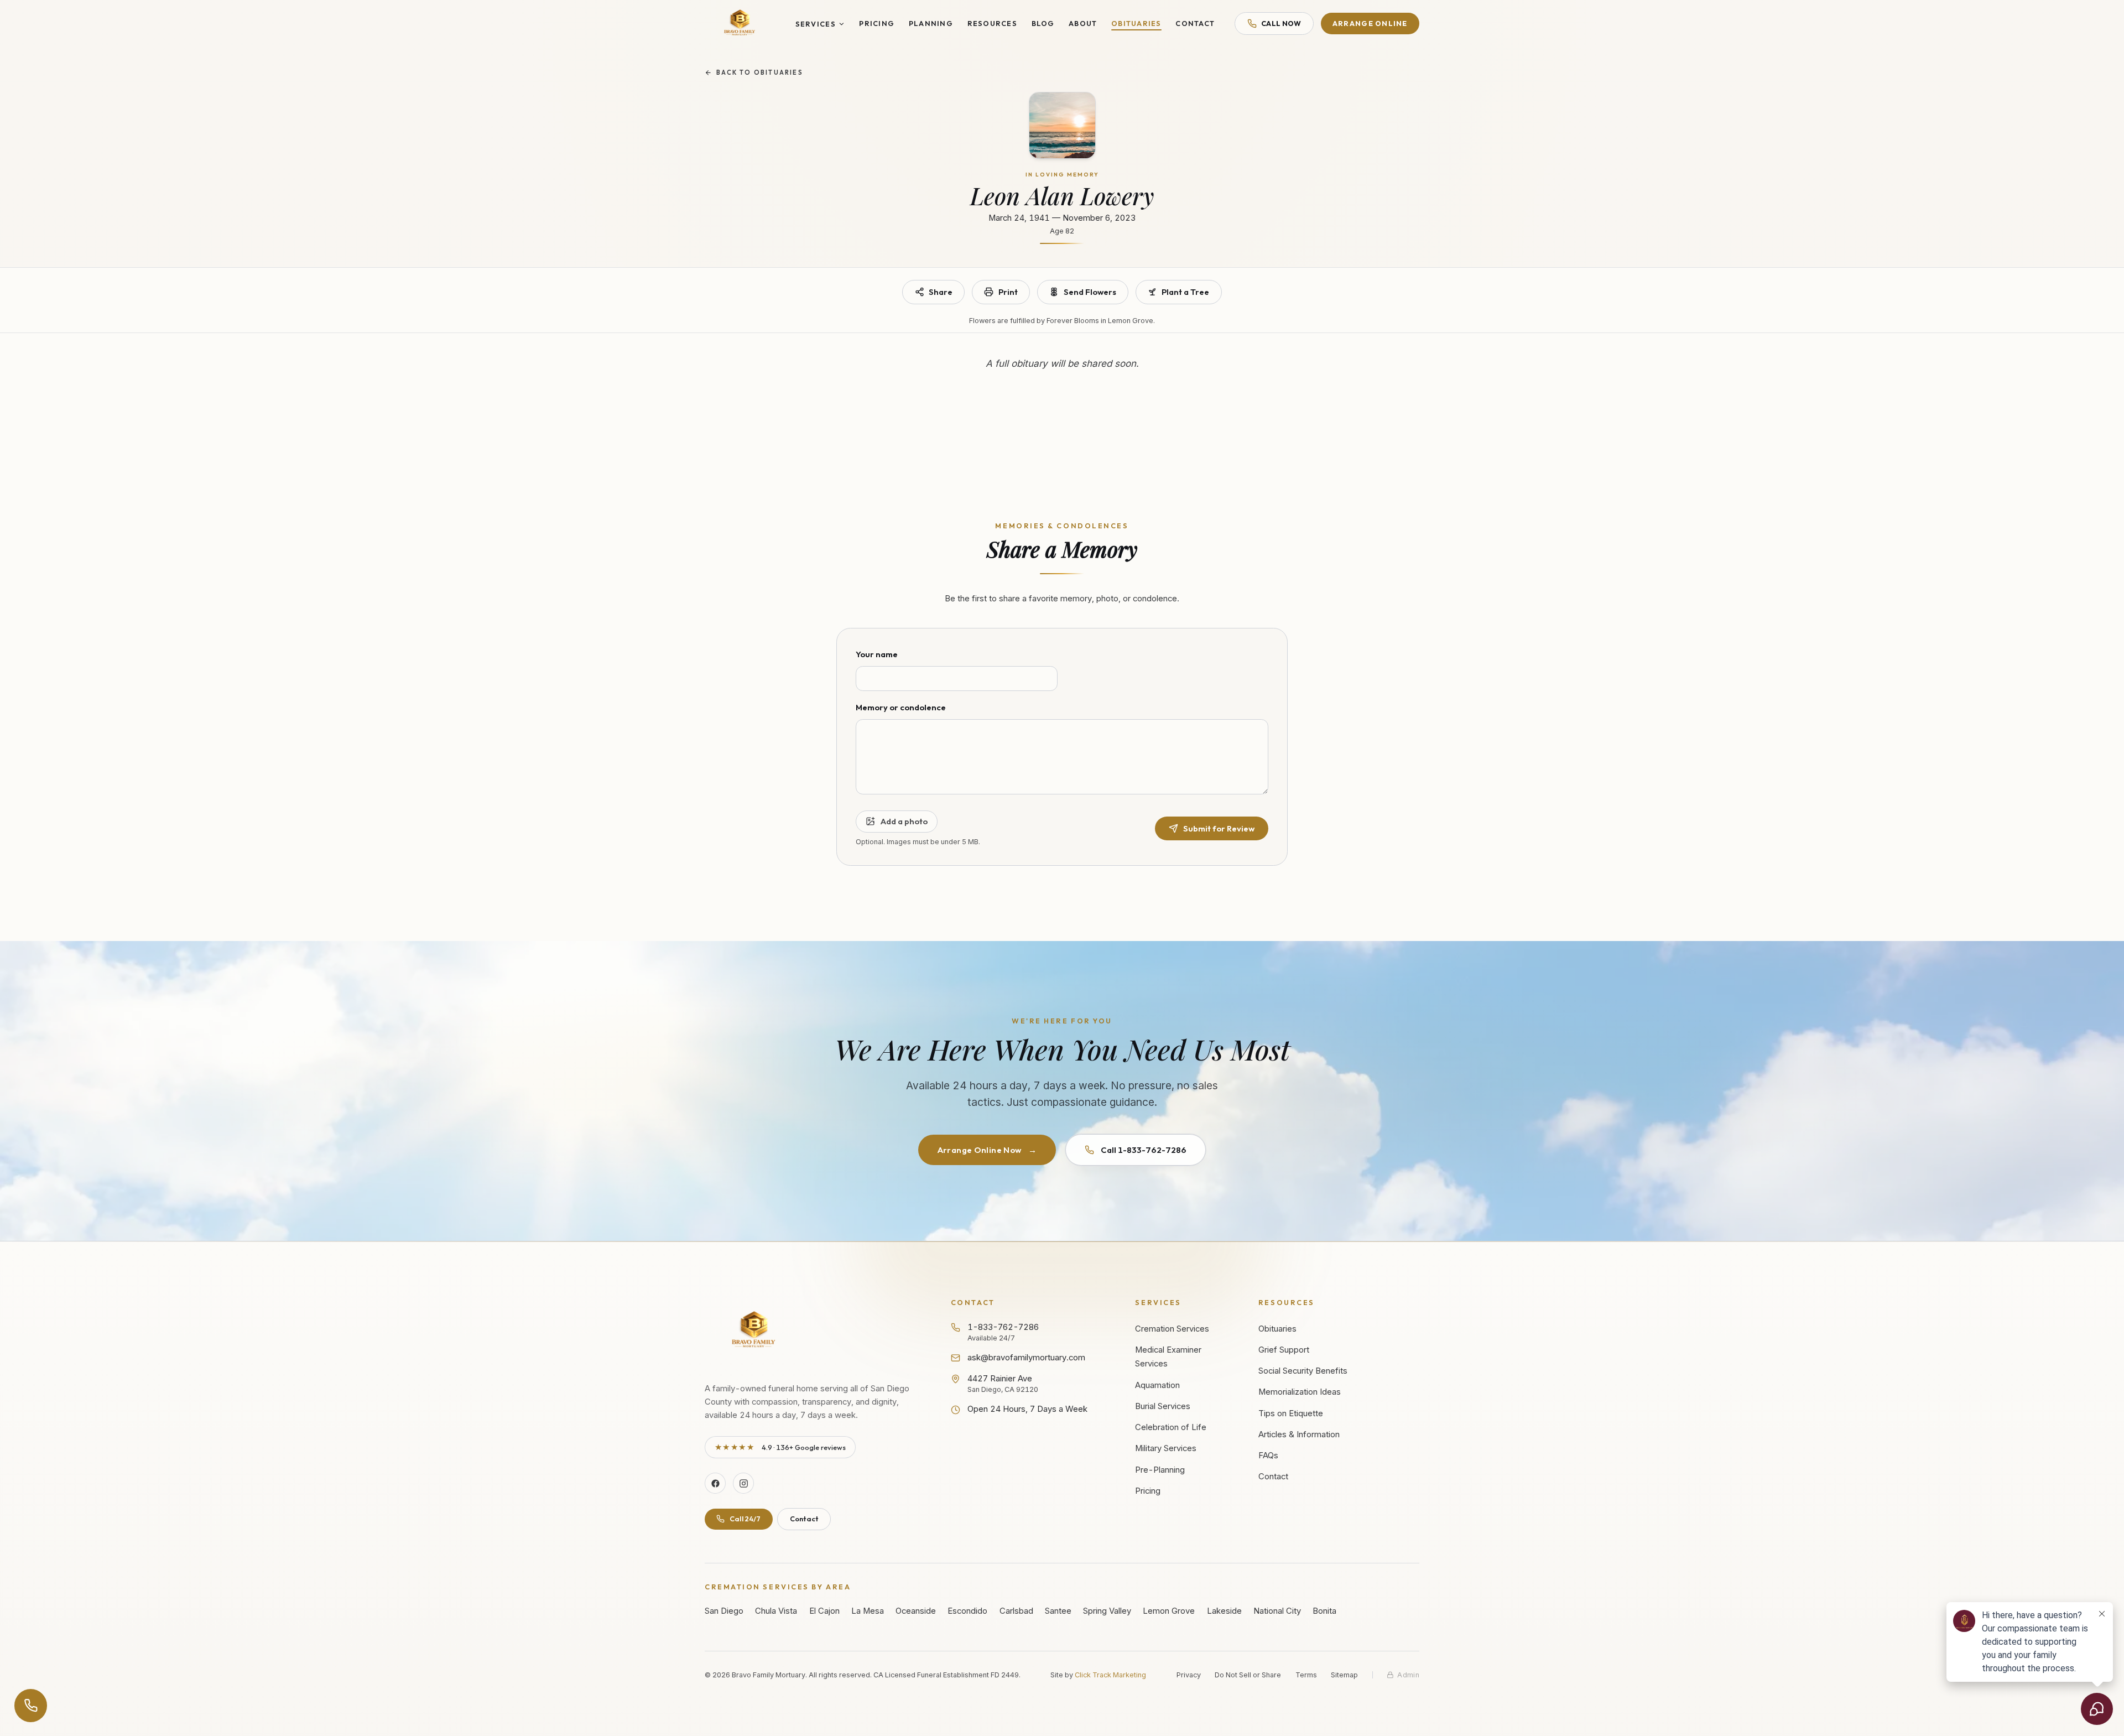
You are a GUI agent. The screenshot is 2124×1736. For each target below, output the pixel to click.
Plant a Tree (1185, 292)
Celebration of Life (1171, 1427)
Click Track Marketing (1110, 1675)
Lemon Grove (1169, 1611)
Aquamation (1157, 1385)
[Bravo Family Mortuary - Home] (740, 24)
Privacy (1189, 1675)
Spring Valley (1107, 1611)
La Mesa (868, 1611)
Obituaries (1136, 23)
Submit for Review (1219, 828)
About (1083, 23)
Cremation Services (1172, 1329)
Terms (1306, 1675)
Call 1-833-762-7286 (1144, 1150)
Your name (877, 654)
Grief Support (1284, 1350)
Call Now (1281, 23)
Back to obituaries (760, 72)
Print (1008, 292)
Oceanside (916, 1611)
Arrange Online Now (987, 1150)
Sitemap (1344, 1675)
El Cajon (824, 1611)
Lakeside (1224, 1611)
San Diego (724, 1611)
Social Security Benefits (1303, 1371)
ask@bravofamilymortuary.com (1026, 1358)
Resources (992, 23)
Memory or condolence (901, 707)
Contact (1195, 23)
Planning (931, 23)
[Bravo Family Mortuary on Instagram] (743, 1483)
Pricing (877, 23)
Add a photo (904, 821)
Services (816, 24)
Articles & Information (1299, 1434)
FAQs (1268, 1456)
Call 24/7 (745, 1519)
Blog (1043, 23)
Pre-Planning (1160, 1470)
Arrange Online (1370, 23)
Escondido (967, 1611)
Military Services (1166, 1448)
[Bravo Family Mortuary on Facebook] (715, 1483)
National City (1277, 1611)
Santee (1058, 1611)
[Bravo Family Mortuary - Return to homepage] (754, 1331)
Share (941, 292)
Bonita (1324, 1611)
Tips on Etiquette (1291, 1413)
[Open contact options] (31, 1706)
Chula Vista (776, 1611)
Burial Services (1163, 1406)
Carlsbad (1016, 1611)
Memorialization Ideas (1300, 1392)
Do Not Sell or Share (1248, 1675)
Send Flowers (1090, 292)
